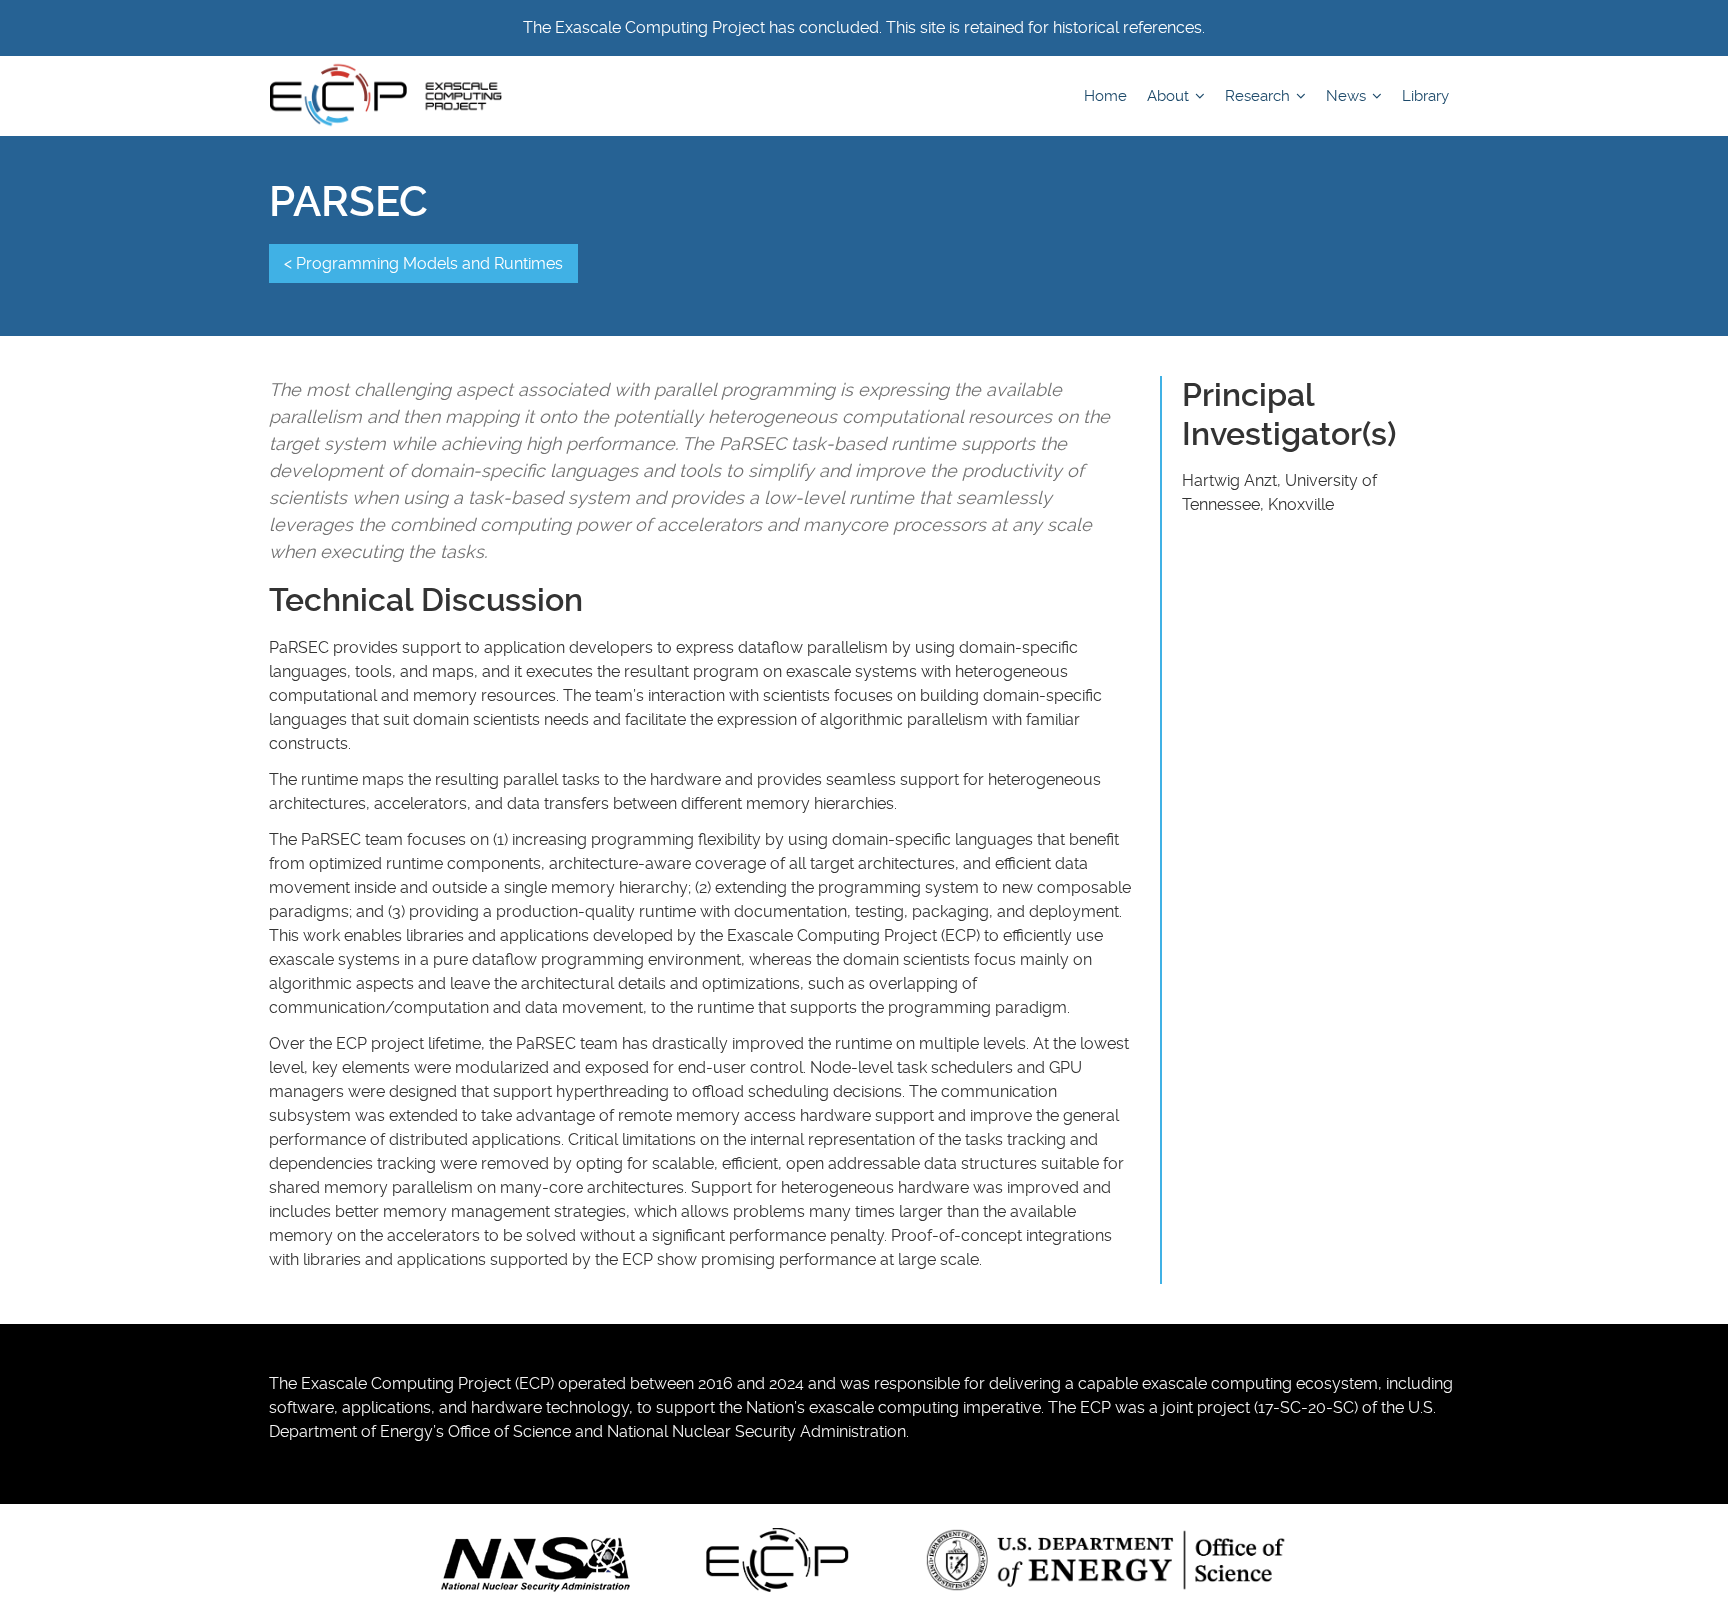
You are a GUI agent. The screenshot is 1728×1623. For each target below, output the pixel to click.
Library (1425, 96)
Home (1105, 96)
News (1348, 96)
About (1170, 96)
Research (1259, 96)
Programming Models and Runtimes (429, 263)
